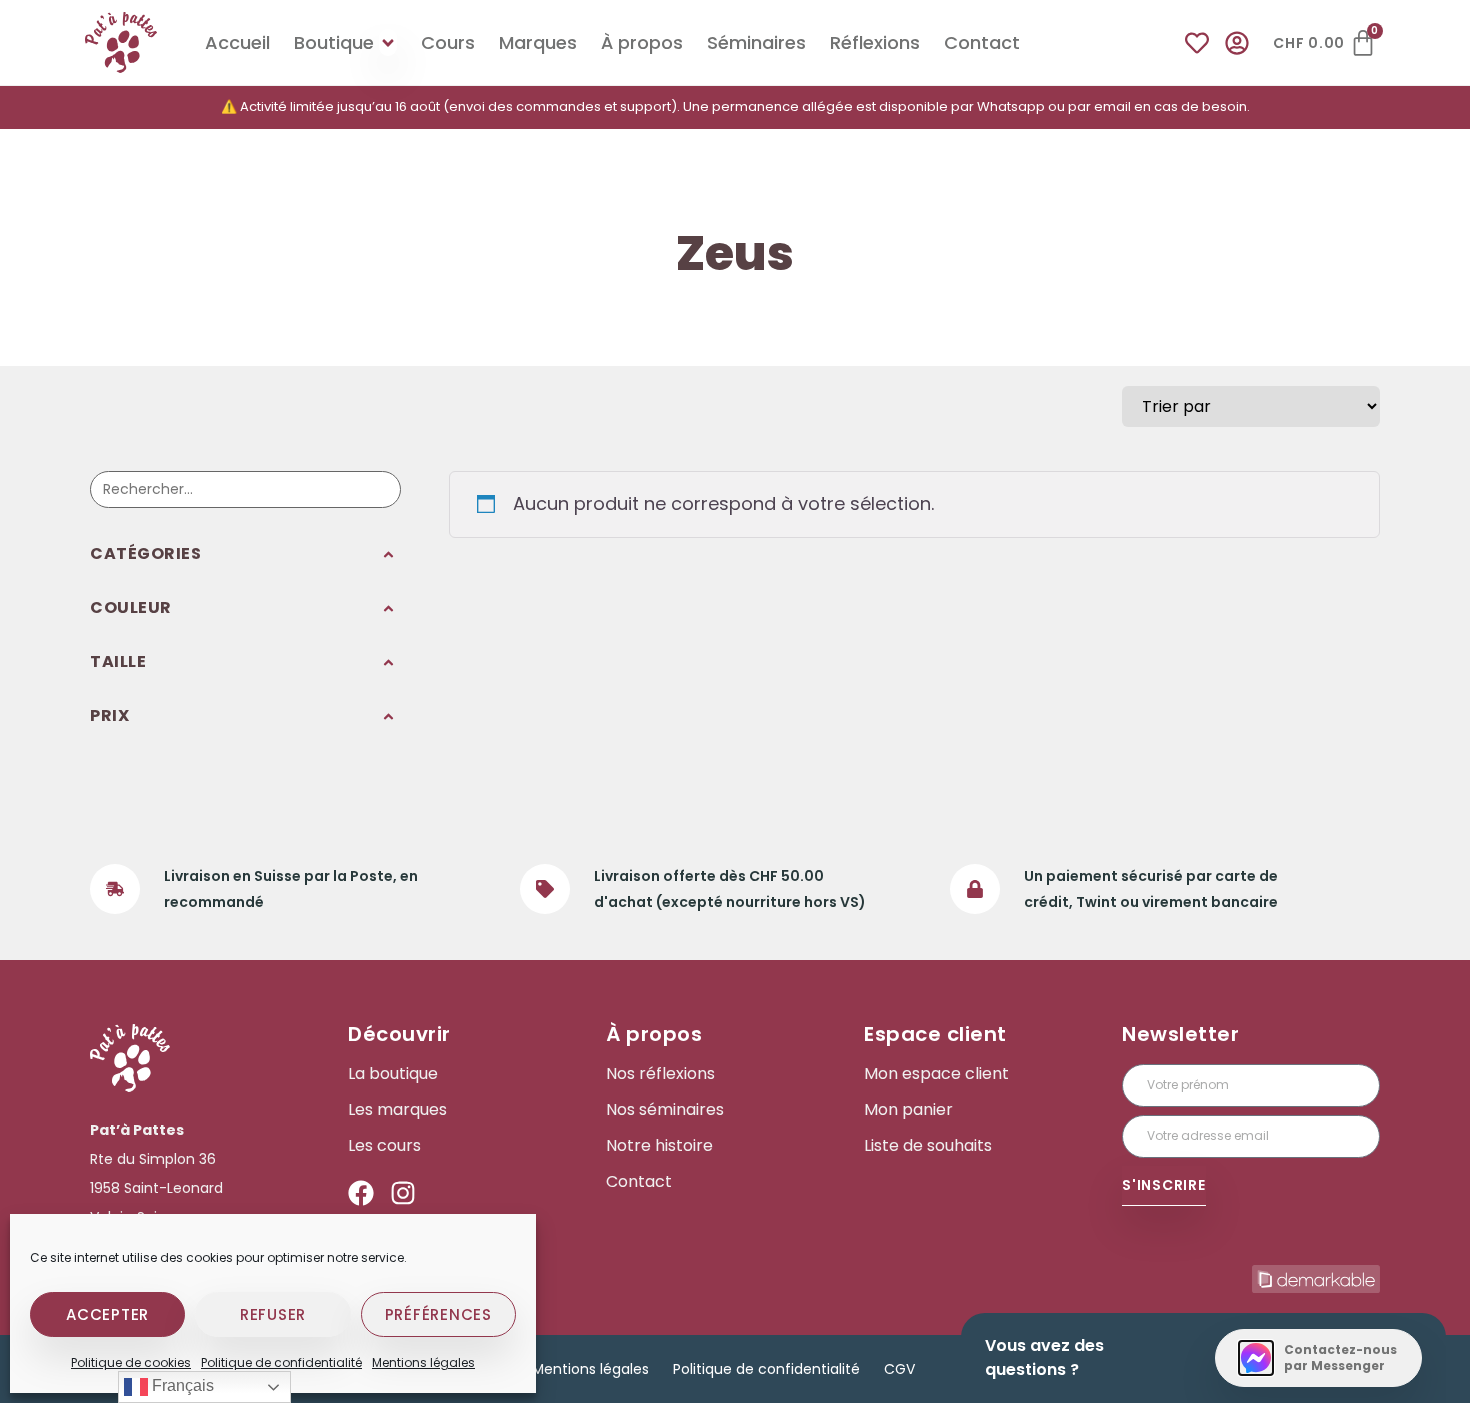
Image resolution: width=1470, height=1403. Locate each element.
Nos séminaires (665, 1110)
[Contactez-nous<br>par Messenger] (1256, 1358)
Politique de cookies (131, 1362)
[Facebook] (361, 1193)
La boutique (393, 1074)
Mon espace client (936, 1074)
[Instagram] (403, 1193)
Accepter (107, 1314)
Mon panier (908, 1110)
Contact (639, 1182)
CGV (899, 1369)
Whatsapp (1011, 106)
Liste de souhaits (928, 1146)
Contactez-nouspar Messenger (1340, 1357)
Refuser (273, 1314)
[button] (245, 554)
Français (181, 1385)
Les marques (397, 1110)
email (1112, 106)
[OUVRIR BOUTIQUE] (388, 42)
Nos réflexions (660, 1074)
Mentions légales (423, 1362)
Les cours (384, 1146)
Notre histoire (659, 1146)
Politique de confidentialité (281, 1362)
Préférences (438, 1314)
